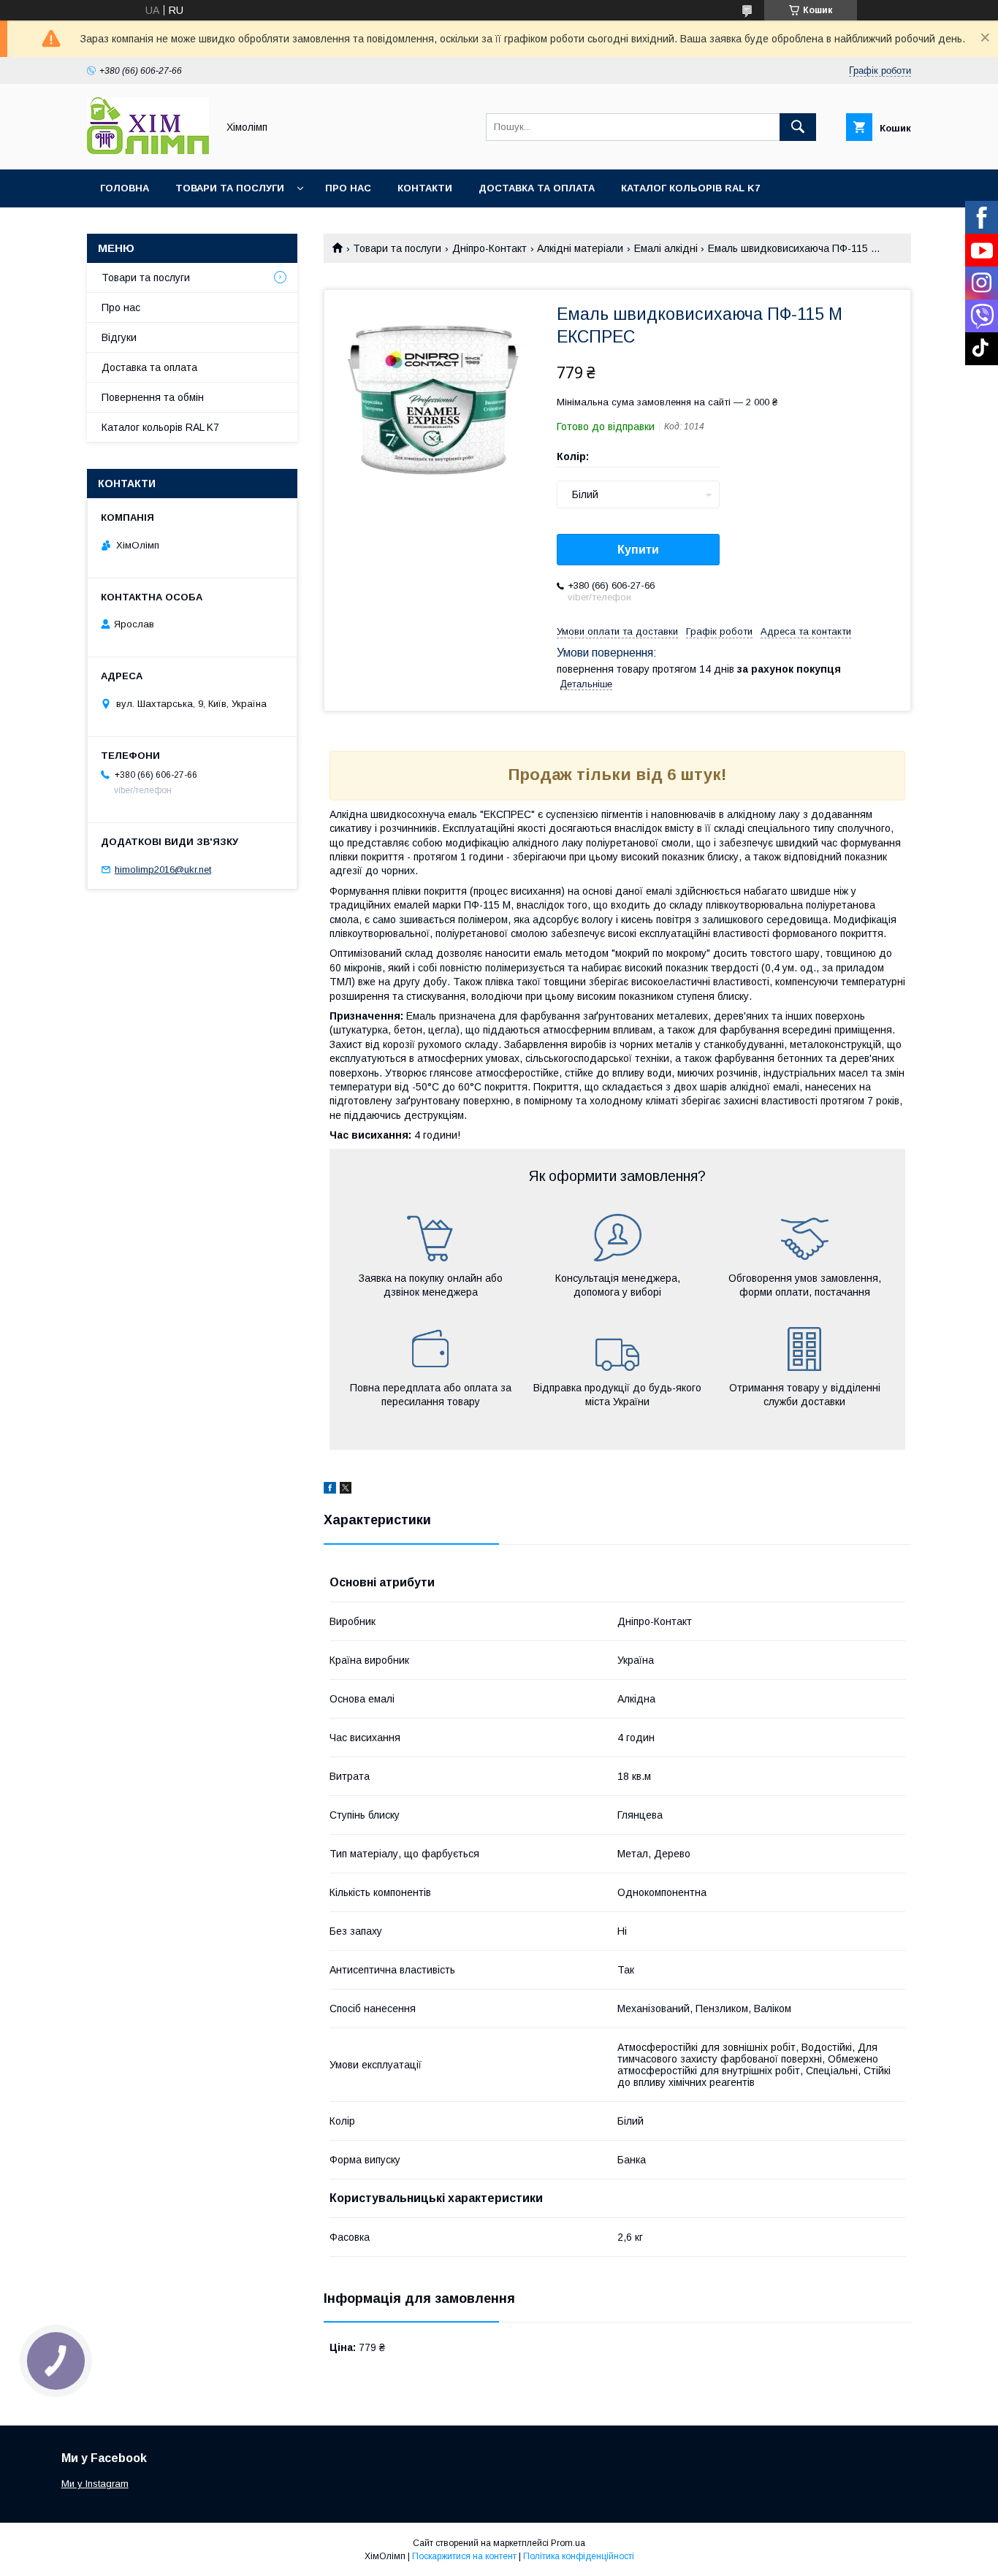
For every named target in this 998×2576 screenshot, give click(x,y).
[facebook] (330, 1490)
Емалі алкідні (666, 248)
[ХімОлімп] (148, 150)
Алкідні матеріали (580, 248)
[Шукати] (798, 127)
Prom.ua (568, 2543)
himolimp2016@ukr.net (163, 870)
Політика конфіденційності (579, 2556)
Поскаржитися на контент (464, 2556)
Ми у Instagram (95, 2484)
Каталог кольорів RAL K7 (690, 188)
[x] (346, 1490)
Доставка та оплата (537, 188)
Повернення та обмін (153, 397)
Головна (125, 188)
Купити (638, 550)
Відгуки (119, 337)
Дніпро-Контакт (490, 248)
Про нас (348, 188)
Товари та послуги (230, 188)
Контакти (425, 188)
